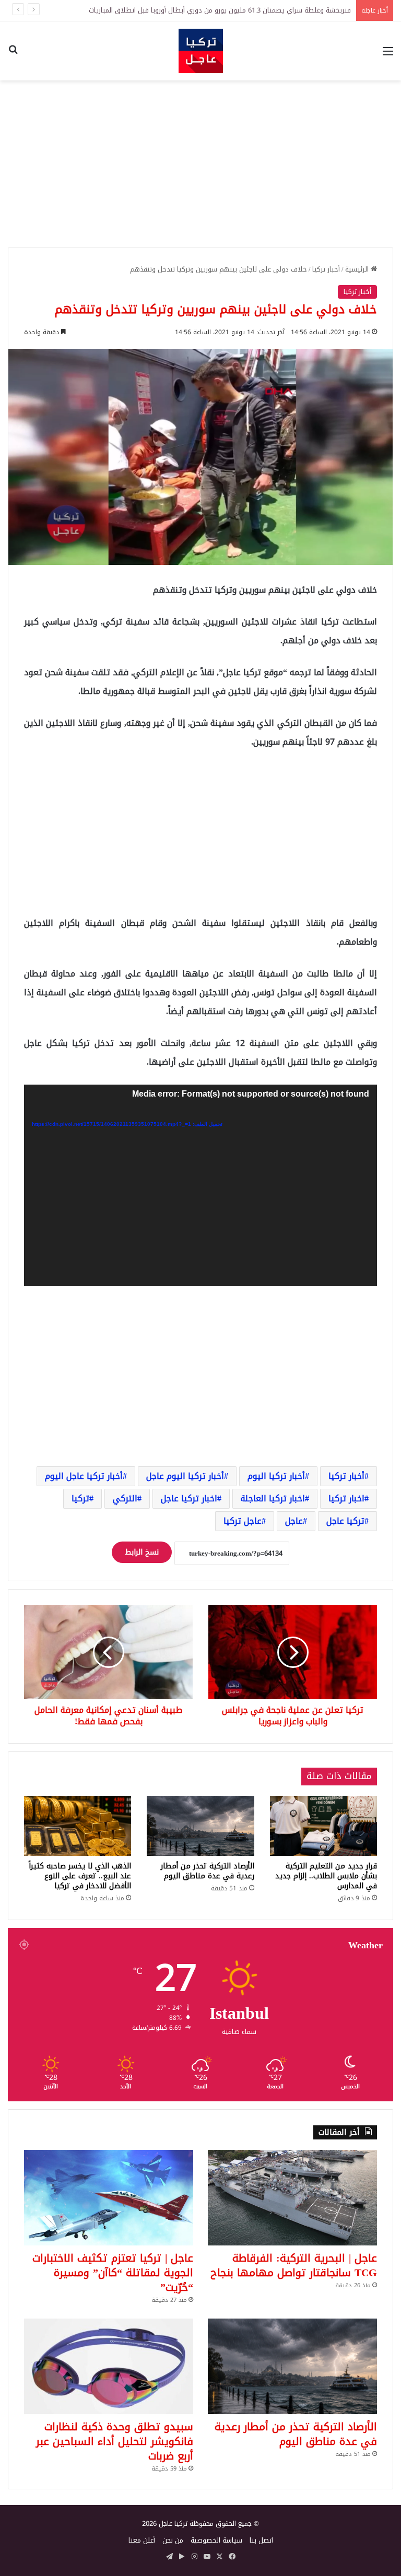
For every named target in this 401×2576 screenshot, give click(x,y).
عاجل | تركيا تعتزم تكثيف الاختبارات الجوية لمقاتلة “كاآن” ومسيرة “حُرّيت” (113, 2273)
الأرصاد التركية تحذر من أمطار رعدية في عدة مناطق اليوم (208, 1871)
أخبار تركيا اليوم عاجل (185, 1476)
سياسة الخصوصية (216, 2540)
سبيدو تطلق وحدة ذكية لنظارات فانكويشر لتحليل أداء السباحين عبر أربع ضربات (115, 2441)
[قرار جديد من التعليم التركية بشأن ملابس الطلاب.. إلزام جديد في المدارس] (323, 1826)
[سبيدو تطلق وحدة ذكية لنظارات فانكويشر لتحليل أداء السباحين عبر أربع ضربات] (109, 2366)
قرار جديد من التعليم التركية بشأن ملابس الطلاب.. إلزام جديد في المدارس (326, 1876)
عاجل (294, 1521)
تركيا (80, 1498)
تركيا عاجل (345, 1521)
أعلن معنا (142, 2540)
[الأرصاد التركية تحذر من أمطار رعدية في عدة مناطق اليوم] (200, 1826)
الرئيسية (358, 269)
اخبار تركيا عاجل (189, 1498)
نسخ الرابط (142, 1552)
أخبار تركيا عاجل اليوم (84, 1476)
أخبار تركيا (326, 269)
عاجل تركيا (243, 1521)
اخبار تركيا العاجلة (273, 1498)
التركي (125, 1498)
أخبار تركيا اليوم (276, 1476)
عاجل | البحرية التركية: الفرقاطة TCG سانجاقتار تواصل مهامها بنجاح (294, 2265)
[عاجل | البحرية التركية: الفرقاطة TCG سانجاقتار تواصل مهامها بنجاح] (292, 2198)
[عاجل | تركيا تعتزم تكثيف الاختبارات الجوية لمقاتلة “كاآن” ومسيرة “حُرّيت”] (109, 2198)
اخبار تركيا (346, 1498)
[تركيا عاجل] (201, 51)
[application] (200, 1185)
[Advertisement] (200, 164)
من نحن (173, 2540)
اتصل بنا (261, 2540)
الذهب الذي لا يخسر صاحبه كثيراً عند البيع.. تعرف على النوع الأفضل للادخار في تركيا (80, 1876)
